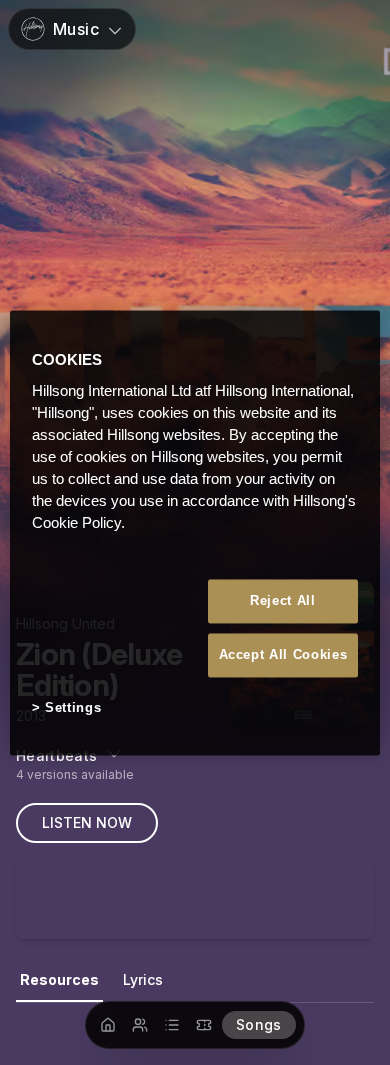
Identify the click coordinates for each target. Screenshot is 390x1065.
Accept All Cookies (283, 655)
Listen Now (87, 822)
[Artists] (140, 1025)
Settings (73, 708)
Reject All (283, 600)
